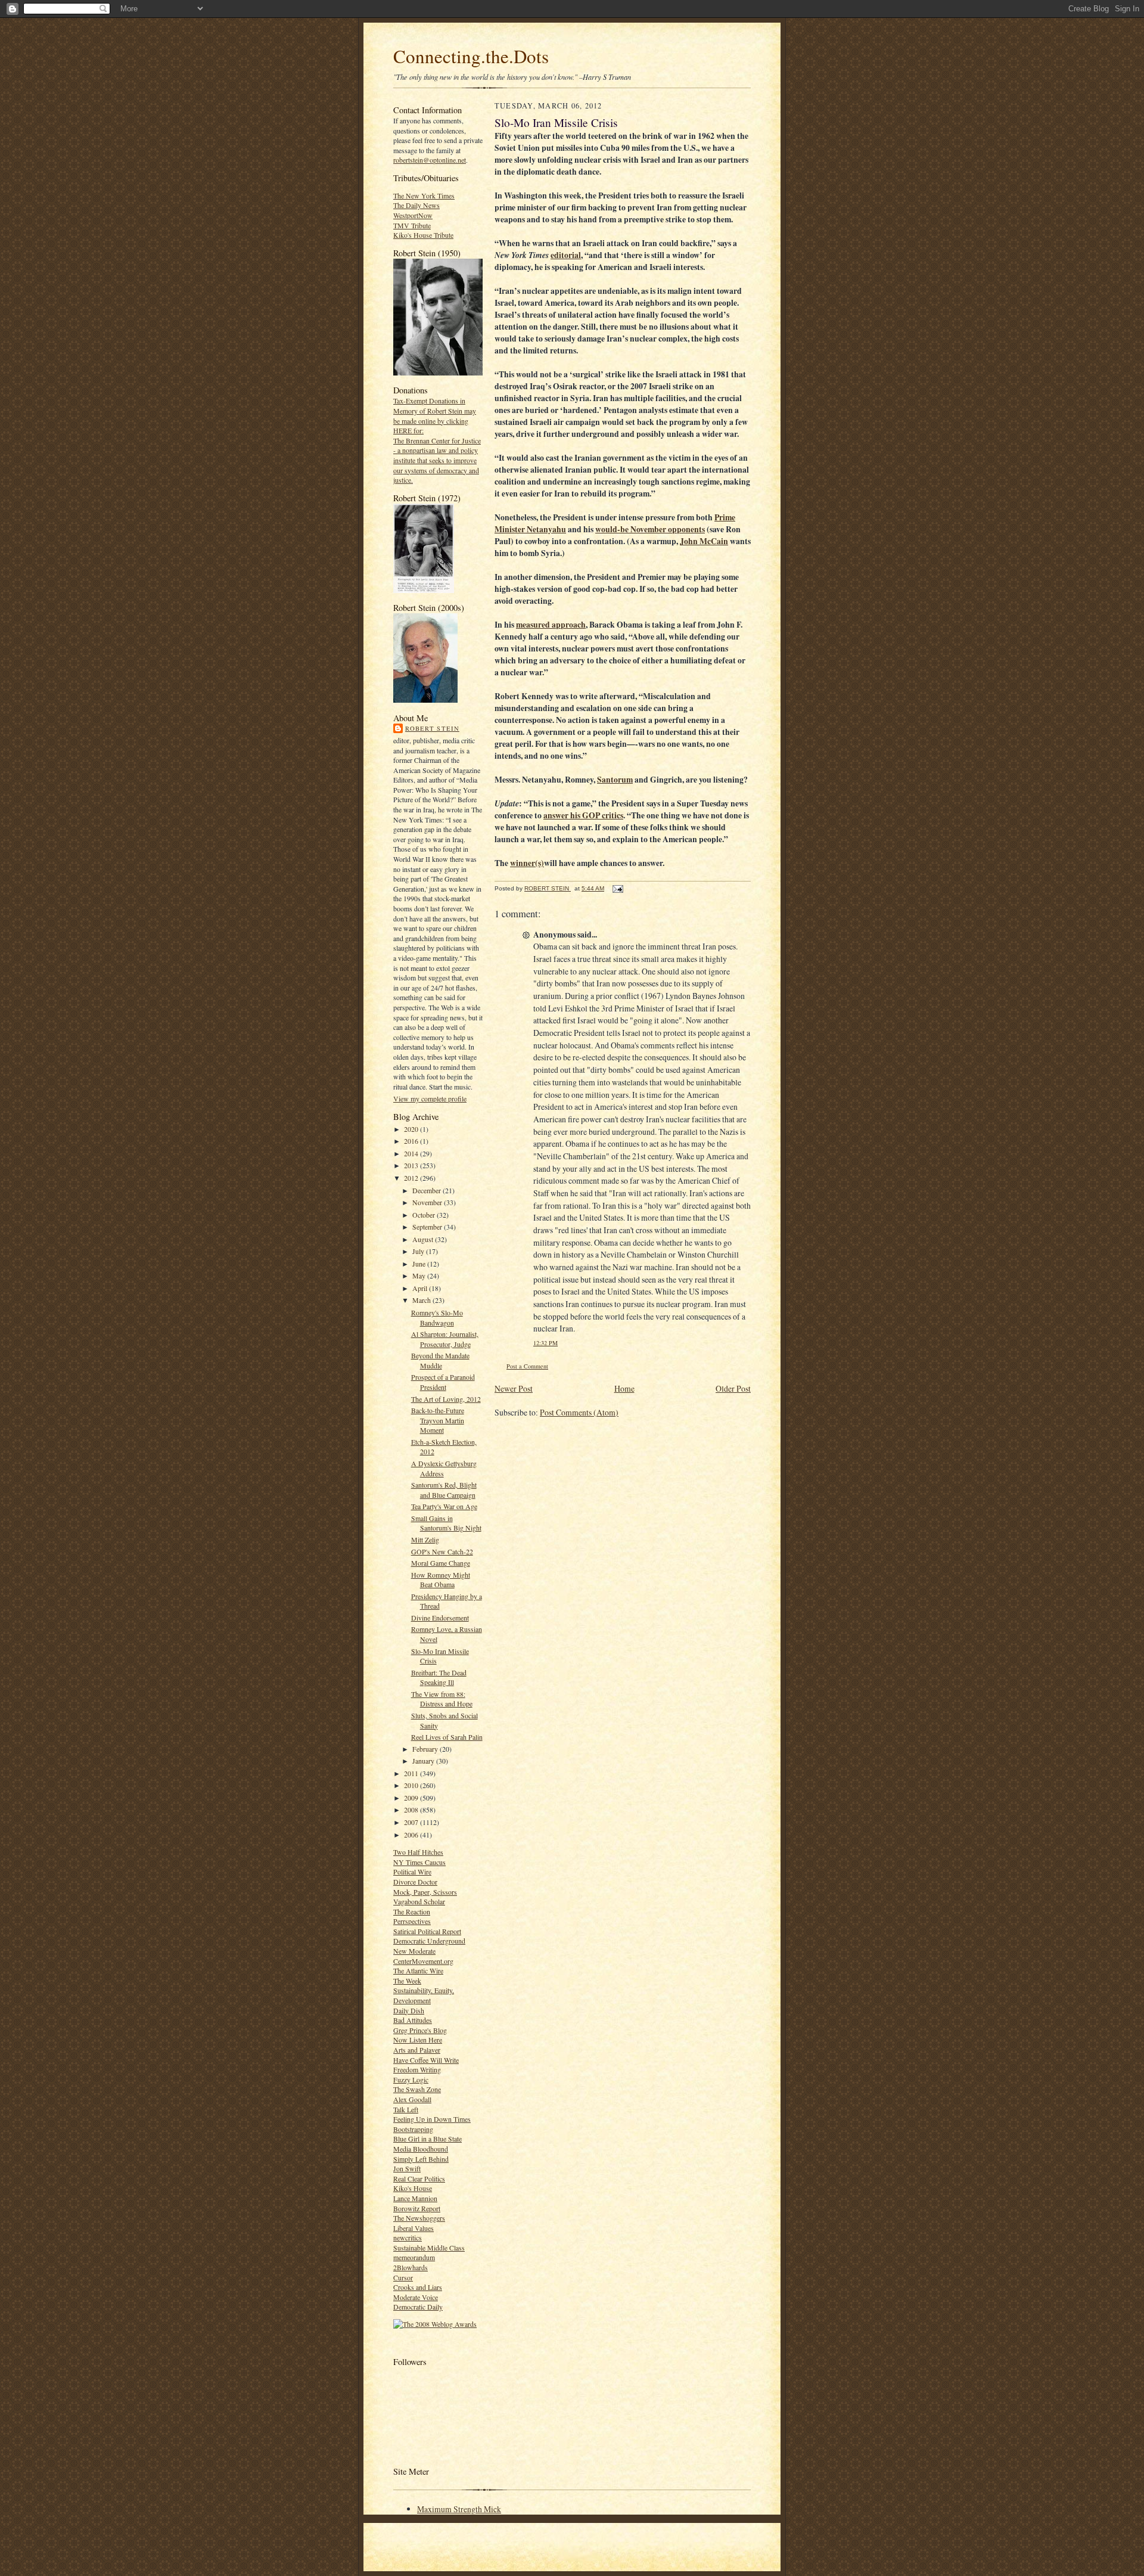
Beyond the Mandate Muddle (440, 1360)
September (428, 1227)
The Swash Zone (417, 2089)
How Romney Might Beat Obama (441, 1580)
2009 (412, 1798)
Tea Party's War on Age (444, 1506)
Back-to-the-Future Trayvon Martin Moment (438, 1420)
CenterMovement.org (423, 1961)
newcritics (408, 2237)
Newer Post (514, 1388)
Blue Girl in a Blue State (428, 2139)
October (425, 1215)
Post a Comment (527, 1366)
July (419, 1251)
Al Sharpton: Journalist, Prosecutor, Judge (445, 1339)
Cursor (403, 2277)
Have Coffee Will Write (426, 2060)
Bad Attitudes (413, 2020)
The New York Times (424, 195)
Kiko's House (413, 2188)
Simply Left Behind (421, 2159)
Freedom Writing (417, 2069)
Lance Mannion (415, 2198)
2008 (412, 1810)
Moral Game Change (441, 1563)
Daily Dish (409, 2010)
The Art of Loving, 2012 (446, 1399)
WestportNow (413, 215)
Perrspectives (412, 1921)
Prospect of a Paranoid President (443, 1382)
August (424, 1239)
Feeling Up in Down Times (432, 2119)
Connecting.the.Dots (471, 56)
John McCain (704, 541)
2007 (412, 1822)
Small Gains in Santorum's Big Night (446, 1523)
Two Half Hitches (418, 1852)
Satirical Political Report (427, 1931)
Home (624, 1388)
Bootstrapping (413, 2129)
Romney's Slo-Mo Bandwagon (437, 1318)
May (420, 1275)
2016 (412, 1141)
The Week (407, 1981)
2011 (412, 1773)
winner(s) (527, 863)
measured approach (551, 625)
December (428, 1190)
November (428, 1202)
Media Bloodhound (421, 2149)
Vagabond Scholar (419, 1901)
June (420, 1264)
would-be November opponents (650, 529)
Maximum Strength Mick (459, 2509)
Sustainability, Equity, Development (424, 1995)
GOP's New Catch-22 (442, 1551)
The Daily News (416, 205)
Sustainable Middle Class (429, 2248)
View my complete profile (430, 1098)
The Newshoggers (419, 2218)
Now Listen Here (418, 2040)
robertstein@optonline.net (430, 160)
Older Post (733, 1388)
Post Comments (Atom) (579, 1412)
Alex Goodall (412, 2099)
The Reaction (412, 1911)
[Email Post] (617, 888)
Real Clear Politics (419, 2178)
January (424, 1761)
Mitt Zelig (425, 1540)
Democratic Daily (418, 2307)
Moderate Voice (416, 2297)
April (421, 1288)
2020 (412, 1129)
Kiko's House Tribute (423, 235)
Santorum (615, 780)
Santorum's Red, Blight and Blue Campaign (444, 1490)
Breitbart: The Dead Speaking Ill (439, 1677)
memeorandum (414, 2257)
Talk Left (406, 2109)
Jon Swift (407, 2168)
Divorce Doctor (415, 1882)
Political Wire (412, 1872)
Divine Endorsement (440, 1618)
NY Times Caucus (419, 1862)
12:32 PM (545, 1343)
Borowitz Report (417, 2208)
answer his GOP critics (583, 815)
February (426, 1749)
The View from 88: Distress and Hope (442, 1699)
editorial (566, 255)
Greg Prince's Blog (420, 2030)
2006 (412, 1835)
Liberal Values (414, 2228)
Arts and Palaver (417, 2050)
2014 (412, 1153)
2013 (412, 1165)
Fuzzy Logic (411, 2080)
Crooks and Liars (418, 2287)
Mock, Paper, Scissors (425, 1892)
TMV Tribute (412, 225)
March (422, 1300)
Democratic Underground (429, 1941)
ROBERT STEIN (432, 728)
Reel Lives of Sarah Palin (447, 1737)
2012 (412, 1178)
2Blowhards (411, 2267)
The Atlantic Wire (418, 1970)
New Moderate (414, 1951)
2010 (412, 1785)
